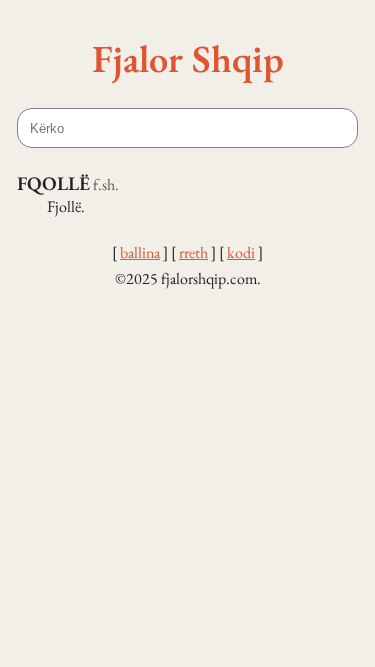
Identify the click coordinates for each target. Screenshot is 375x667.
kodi (241, 252)
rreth (193, 252)
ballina (140, 252)
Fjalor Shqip (188, 58)
